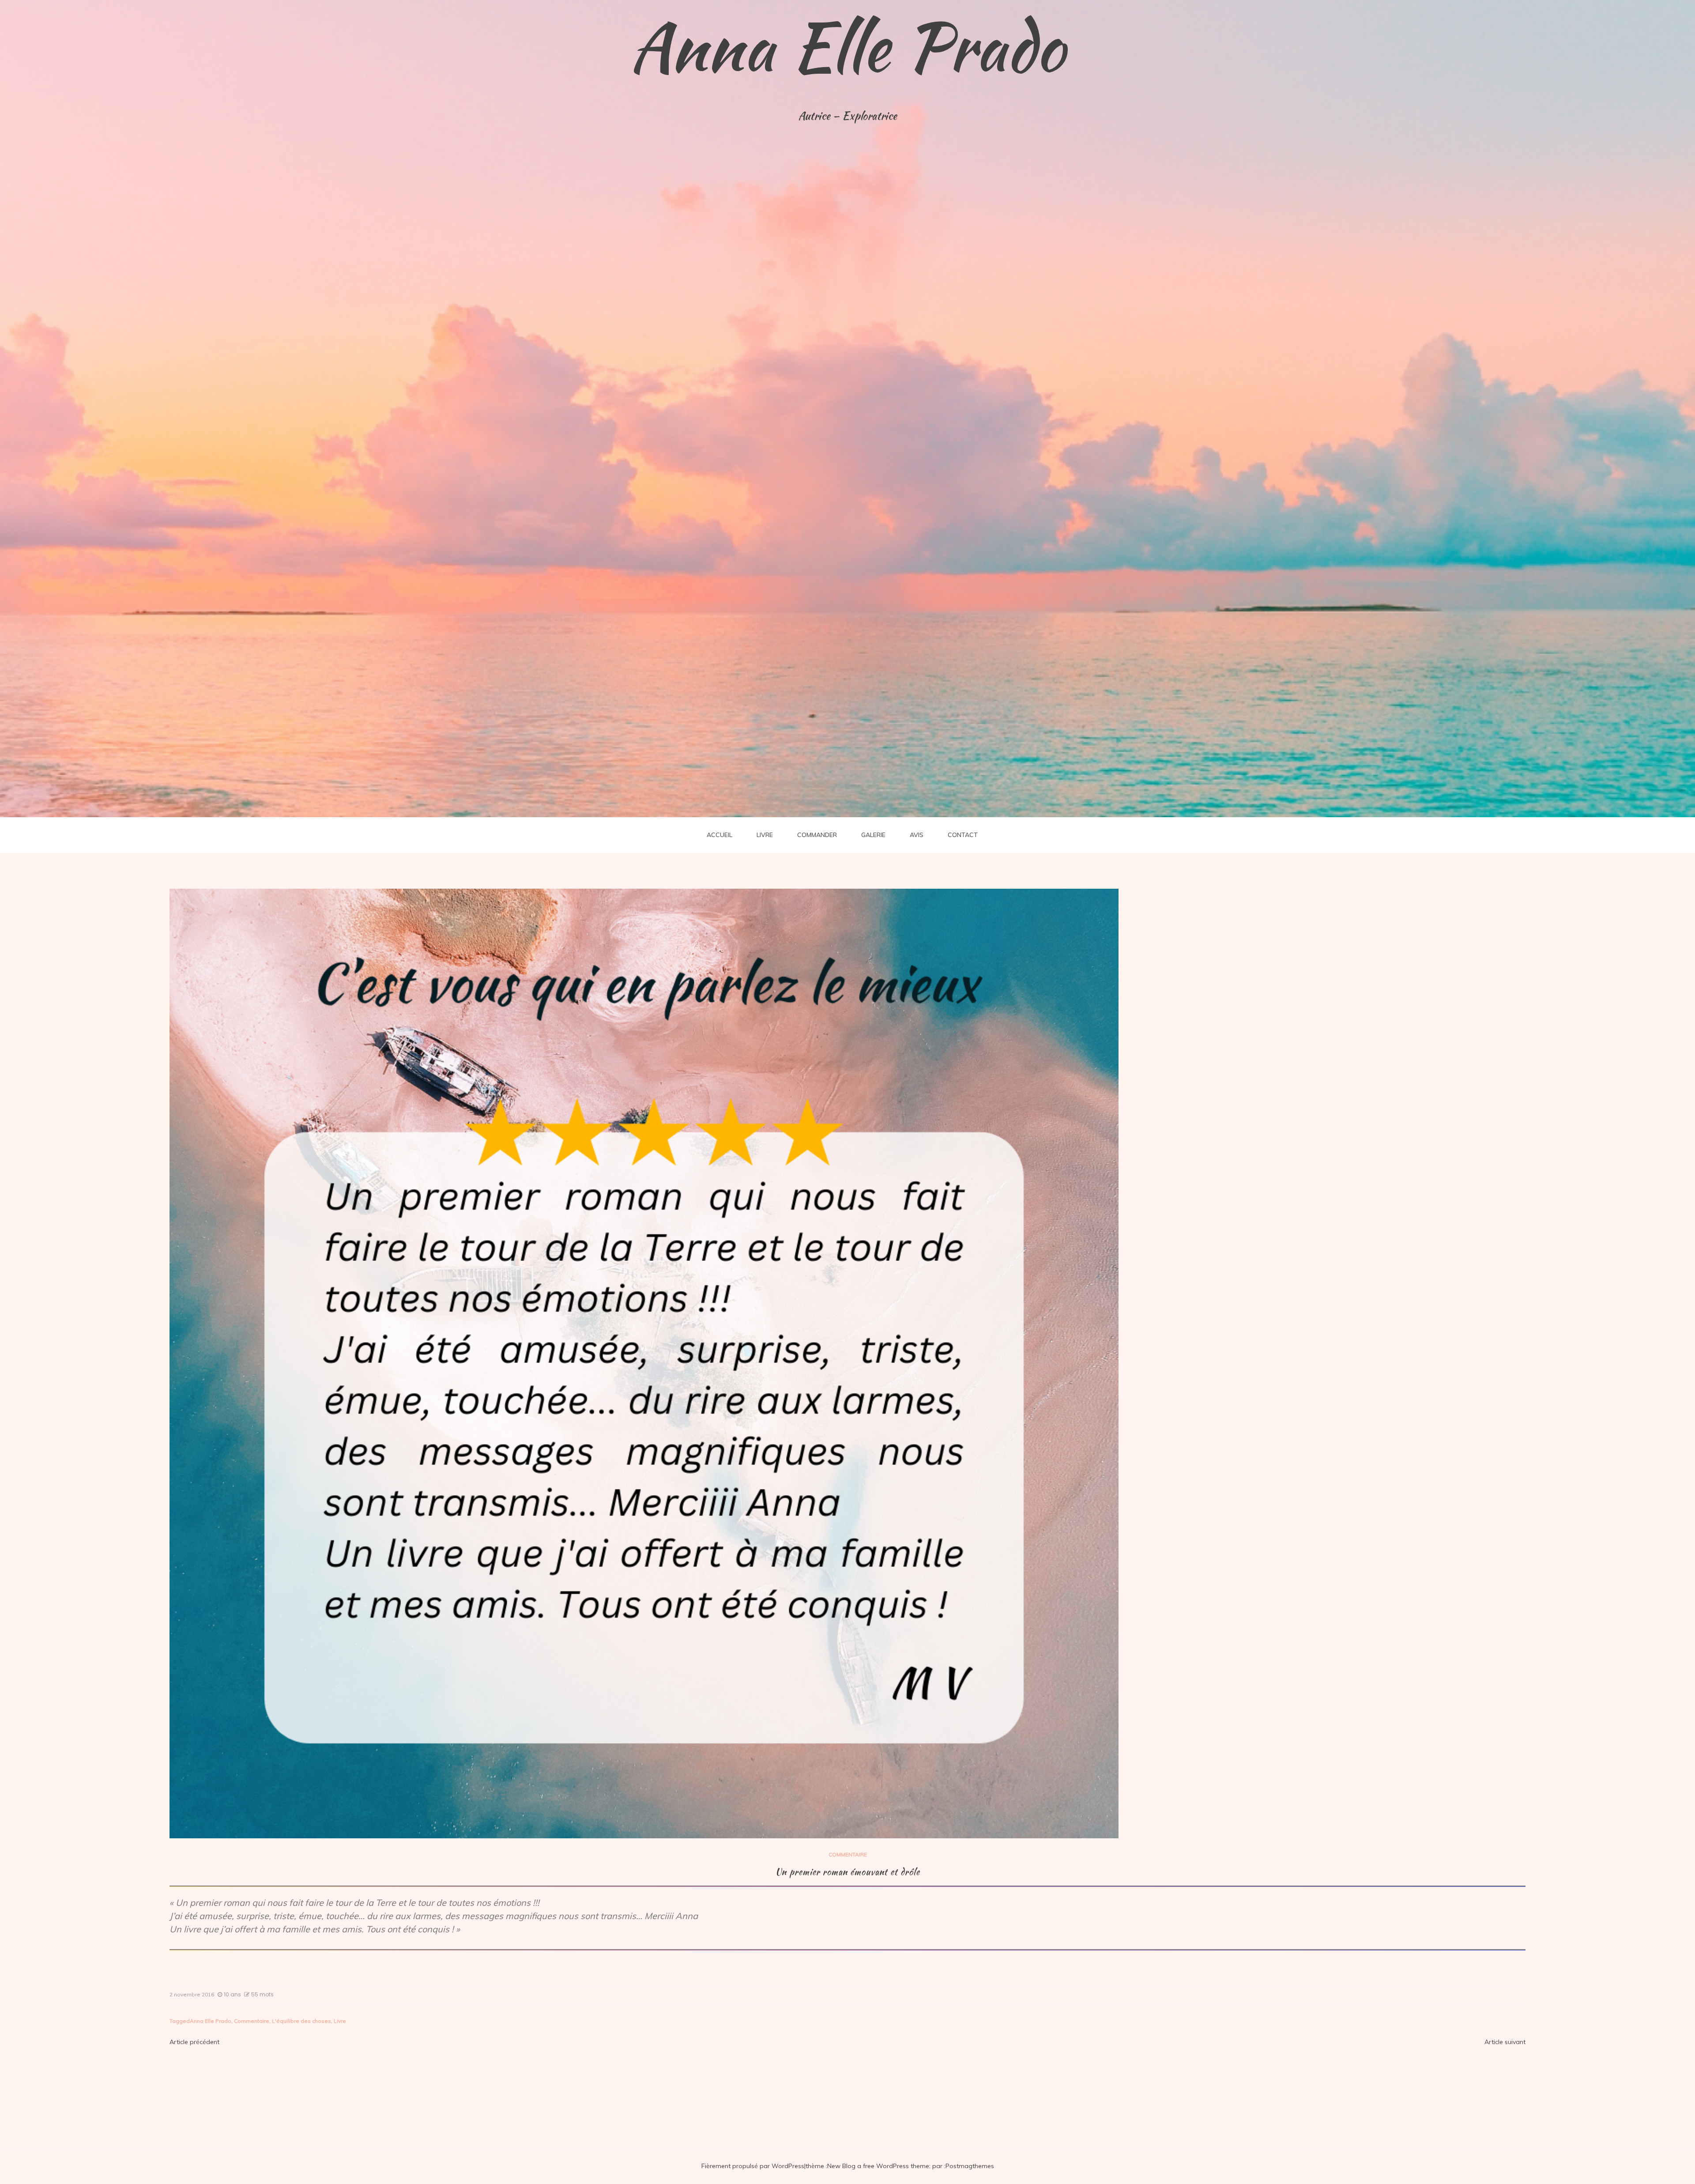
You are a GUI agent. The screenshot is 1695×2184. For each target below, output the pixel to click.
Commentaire (252, 2021)
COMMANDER (817, 835)
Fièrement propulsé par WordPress (753, 2166)
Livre (340, 2021)
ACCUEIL (719, 835)
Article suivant (1505, 2042)
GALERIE (873, 835)
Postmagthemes (970, 2166)
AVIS (917, 835)
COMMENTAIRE (848, 1854)
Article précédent (194, 2042)
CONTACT (963, 835)
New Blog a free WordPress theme (878, 2166)
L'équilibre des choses (301, 2021)
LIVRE (765, 835)
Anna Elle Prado (847, 46)
